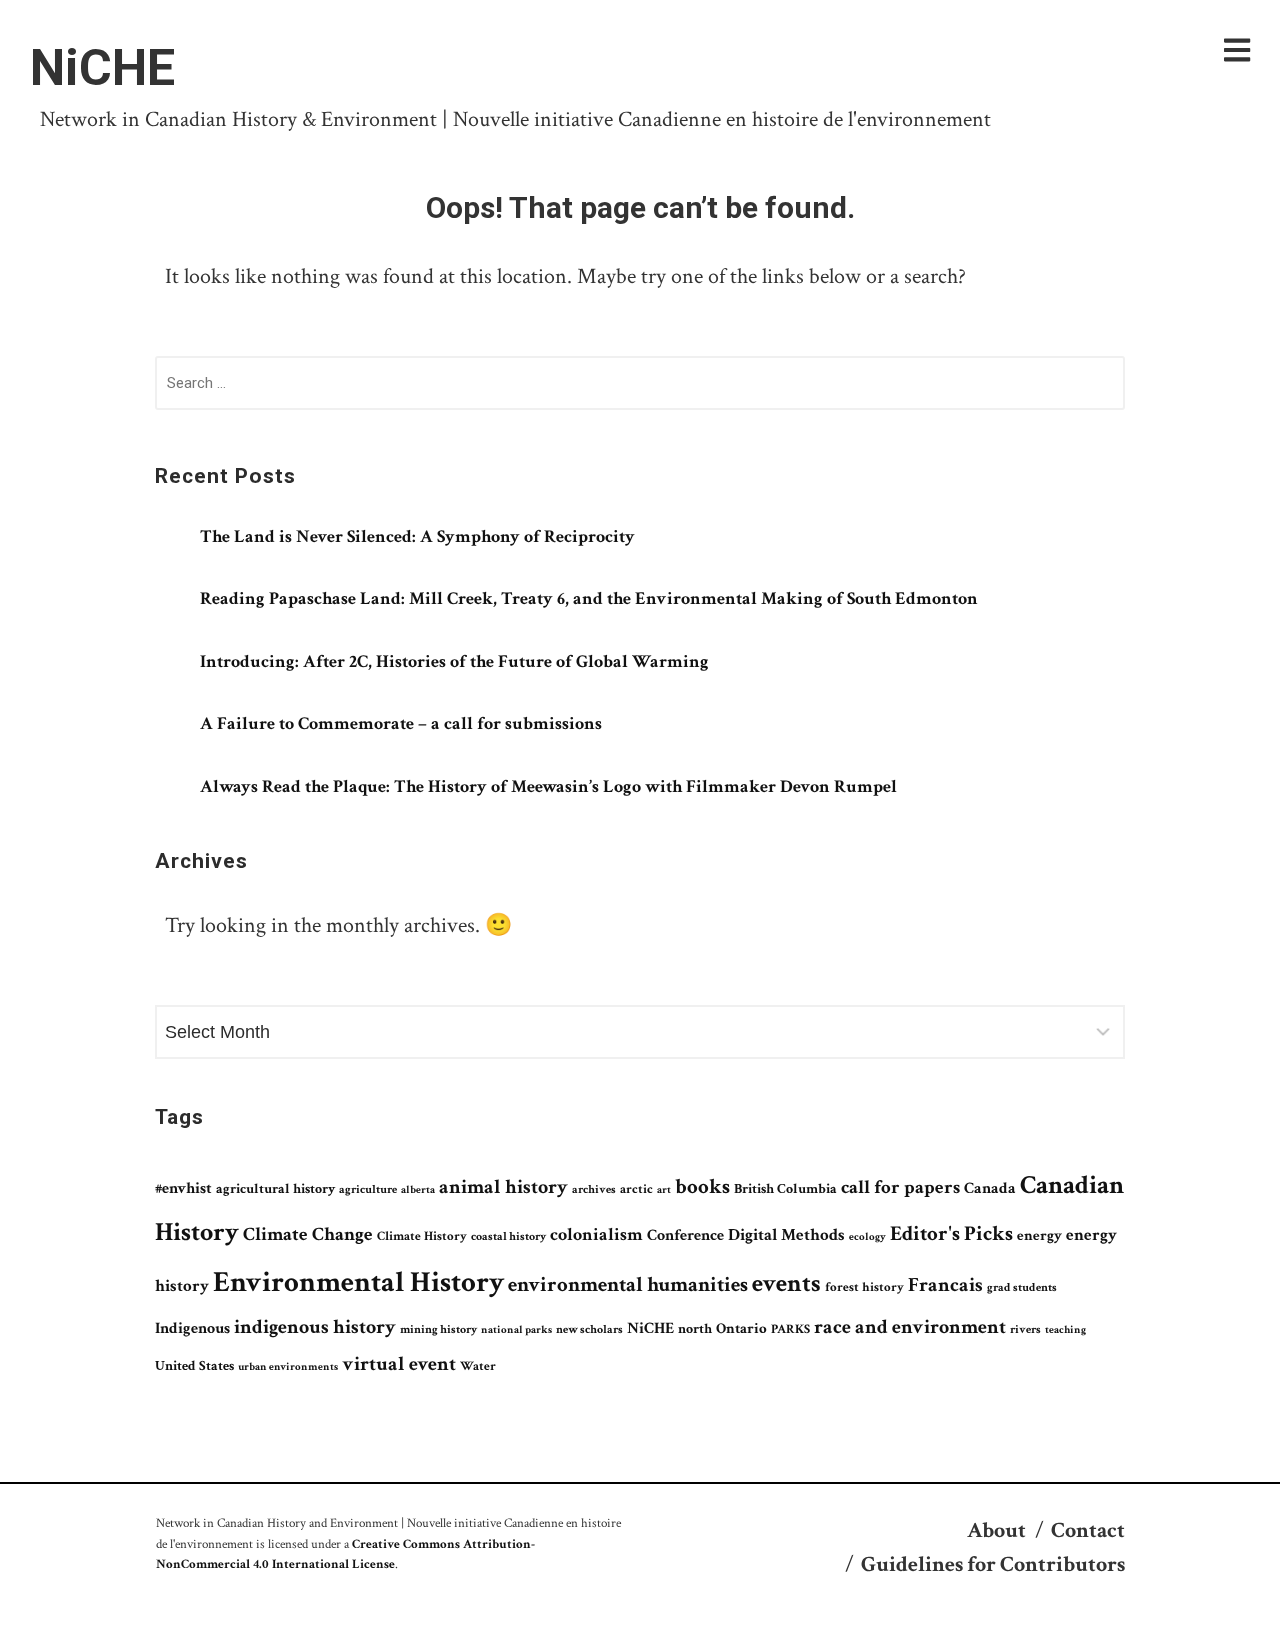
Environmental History (358, 1282)
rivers (1025, 1329)
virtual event (399, 1364)
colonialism (596, 1234)
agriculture (368, 1189)
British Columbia (785, 1189)
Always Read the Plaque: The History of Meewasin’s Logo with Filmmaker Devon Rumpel (548, 786)
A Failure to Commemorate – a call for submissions (401, 723)
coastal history (508, 1236)
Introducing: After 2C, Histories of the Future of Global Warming (454, 661)
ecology (867, 1237)
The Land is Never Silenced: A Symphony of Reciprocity (417, 536)
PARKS (790, 1329)
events (786, 1283)
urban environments (288, 1367)
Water (478, 1366)
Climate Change (308, 1234)
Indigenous (192, 1328)
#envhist (183, 1188)
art (664, 1190)
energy (1039, 1235)
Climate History (422, 1236)
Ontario (741, 1328)
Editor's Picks (951, 1233)
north (695, 1329)
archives (594, 1189)
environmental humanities (628, 1284)
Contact (1088, 1530)
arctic (636, 1189)
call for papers (900, 1187)
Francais (945, 1285)
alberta (418, 1189)
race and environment (910, 1327)
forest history (864, 1287)
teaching (1065, 1329)
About (996, 1530)
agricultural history (275, 1189)
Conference (685, 1235)
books (702, 1186)
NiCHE (102, 68)
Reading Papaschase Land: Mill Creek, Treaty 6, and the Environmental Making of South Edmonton (589, 598)
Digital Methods (786, 1235)
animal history (503, 1187)
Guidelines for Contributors (993, 1564)
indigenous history (315, 1327)
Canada (990, 1188)
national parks (516, 1330)
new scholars (589, 1329)
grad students (1022, 1287)
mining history (438, 1329)
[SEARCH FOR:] (640, 387)
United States (194, 1366)
